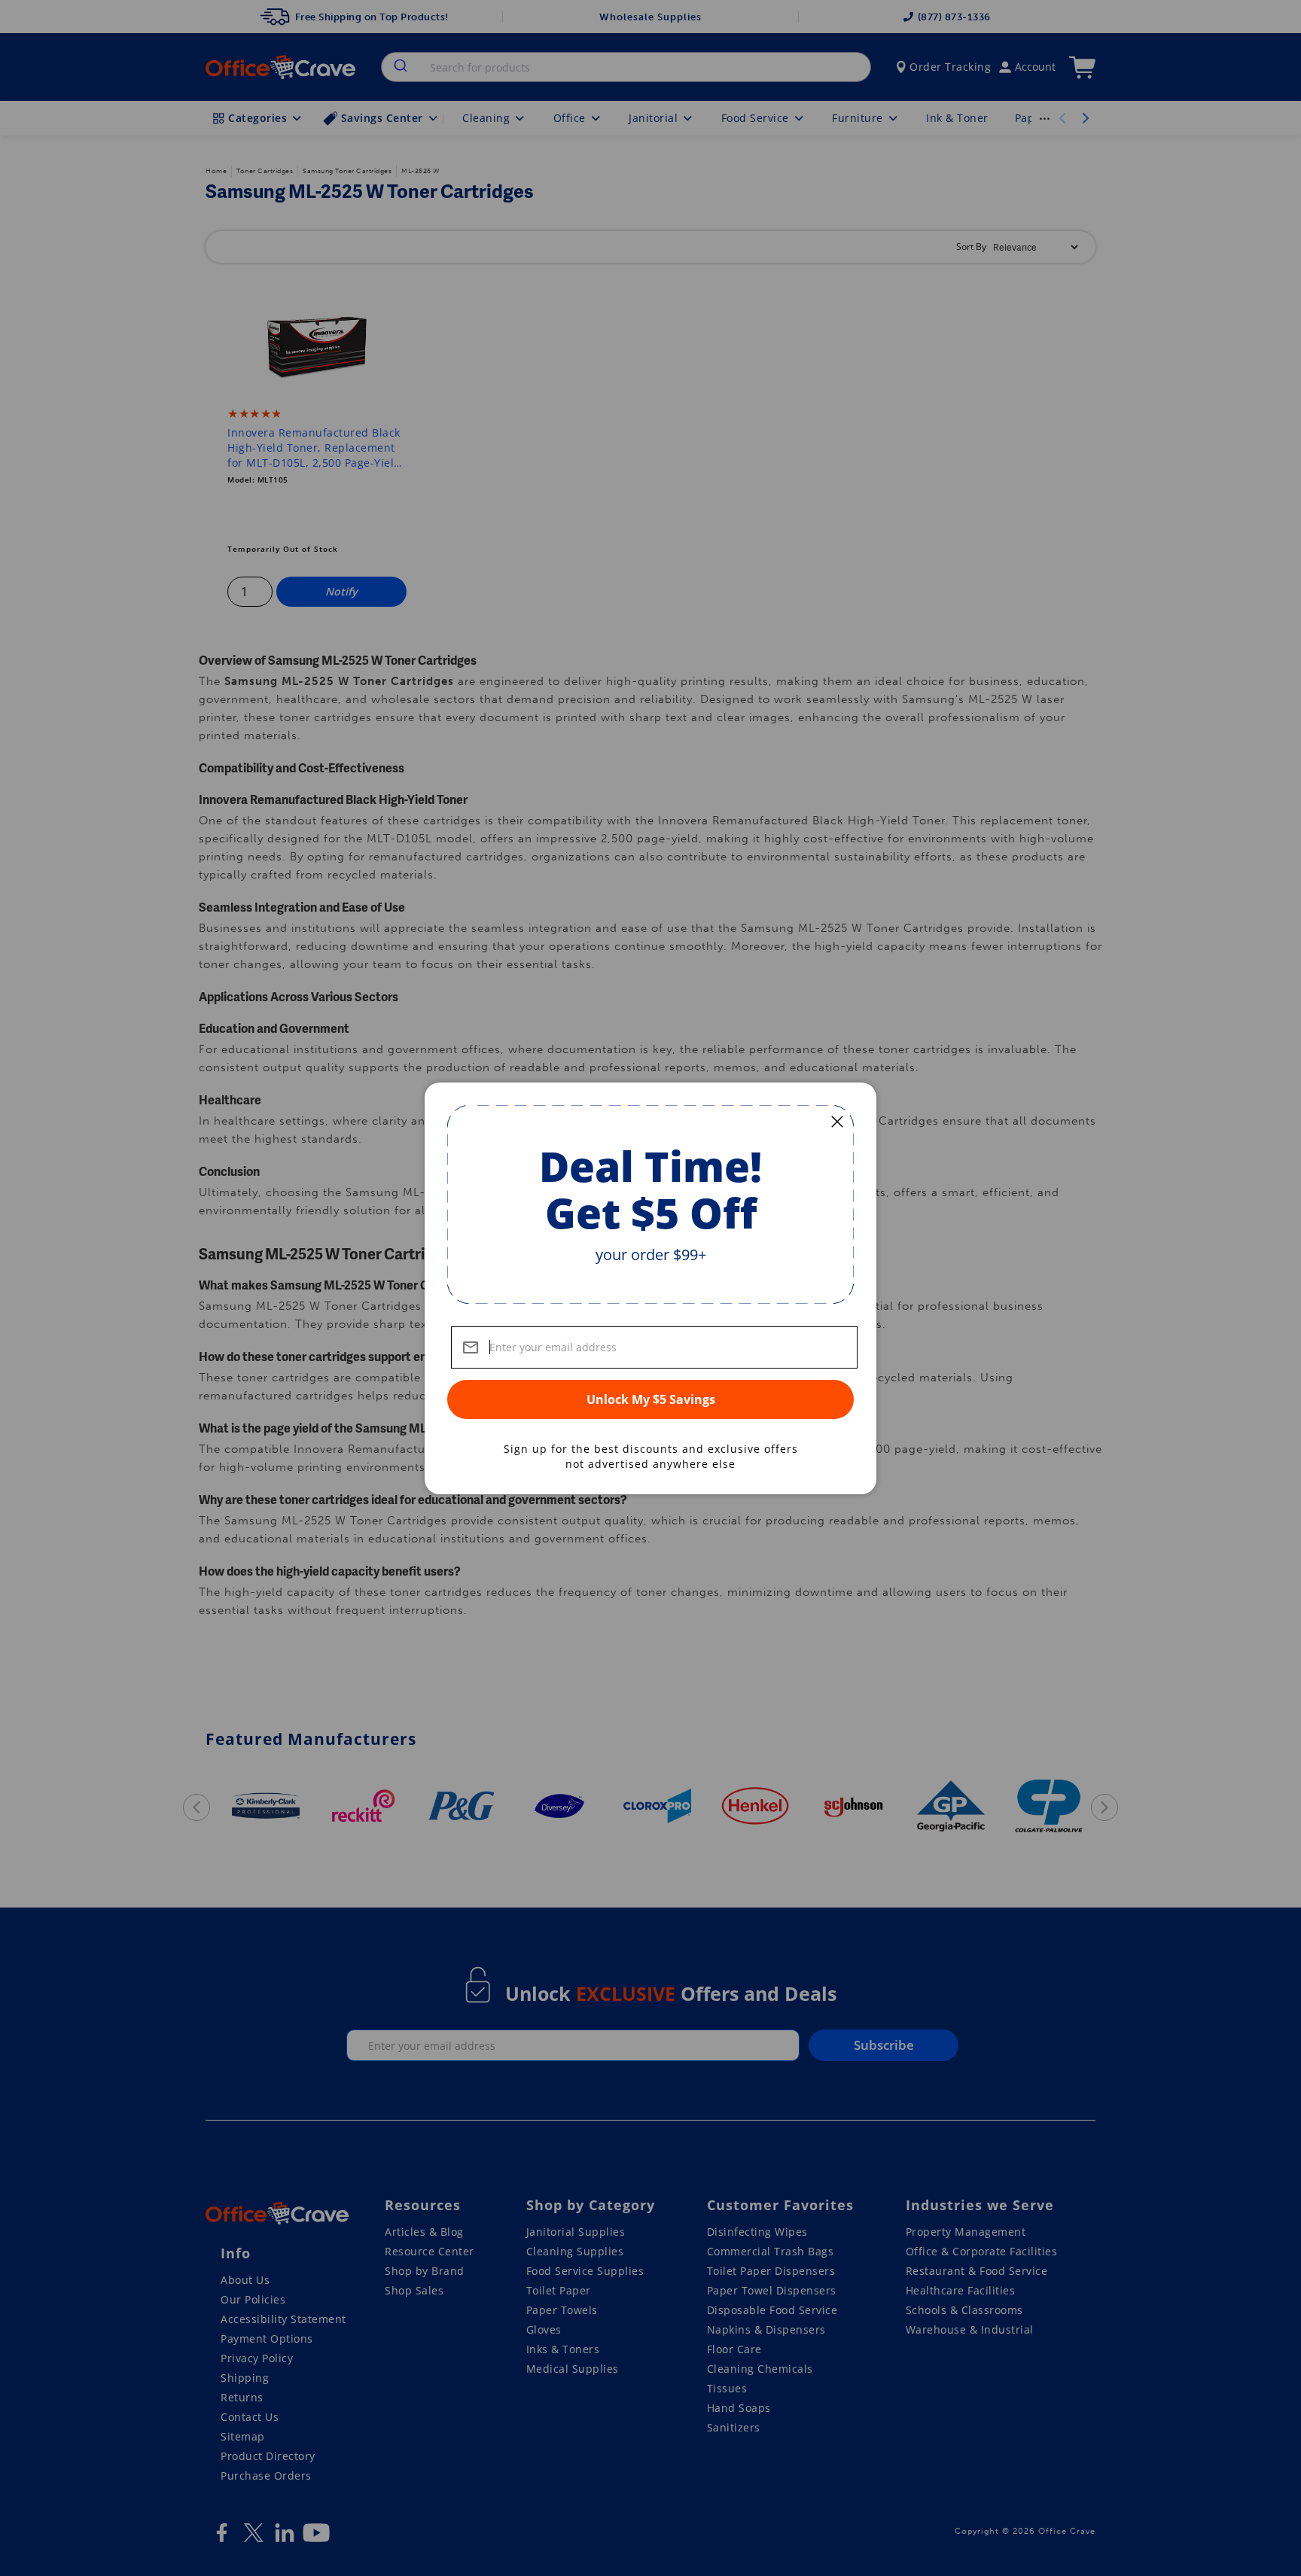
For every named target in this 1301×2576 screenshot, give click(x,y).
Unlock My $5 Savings (651, 1399)
